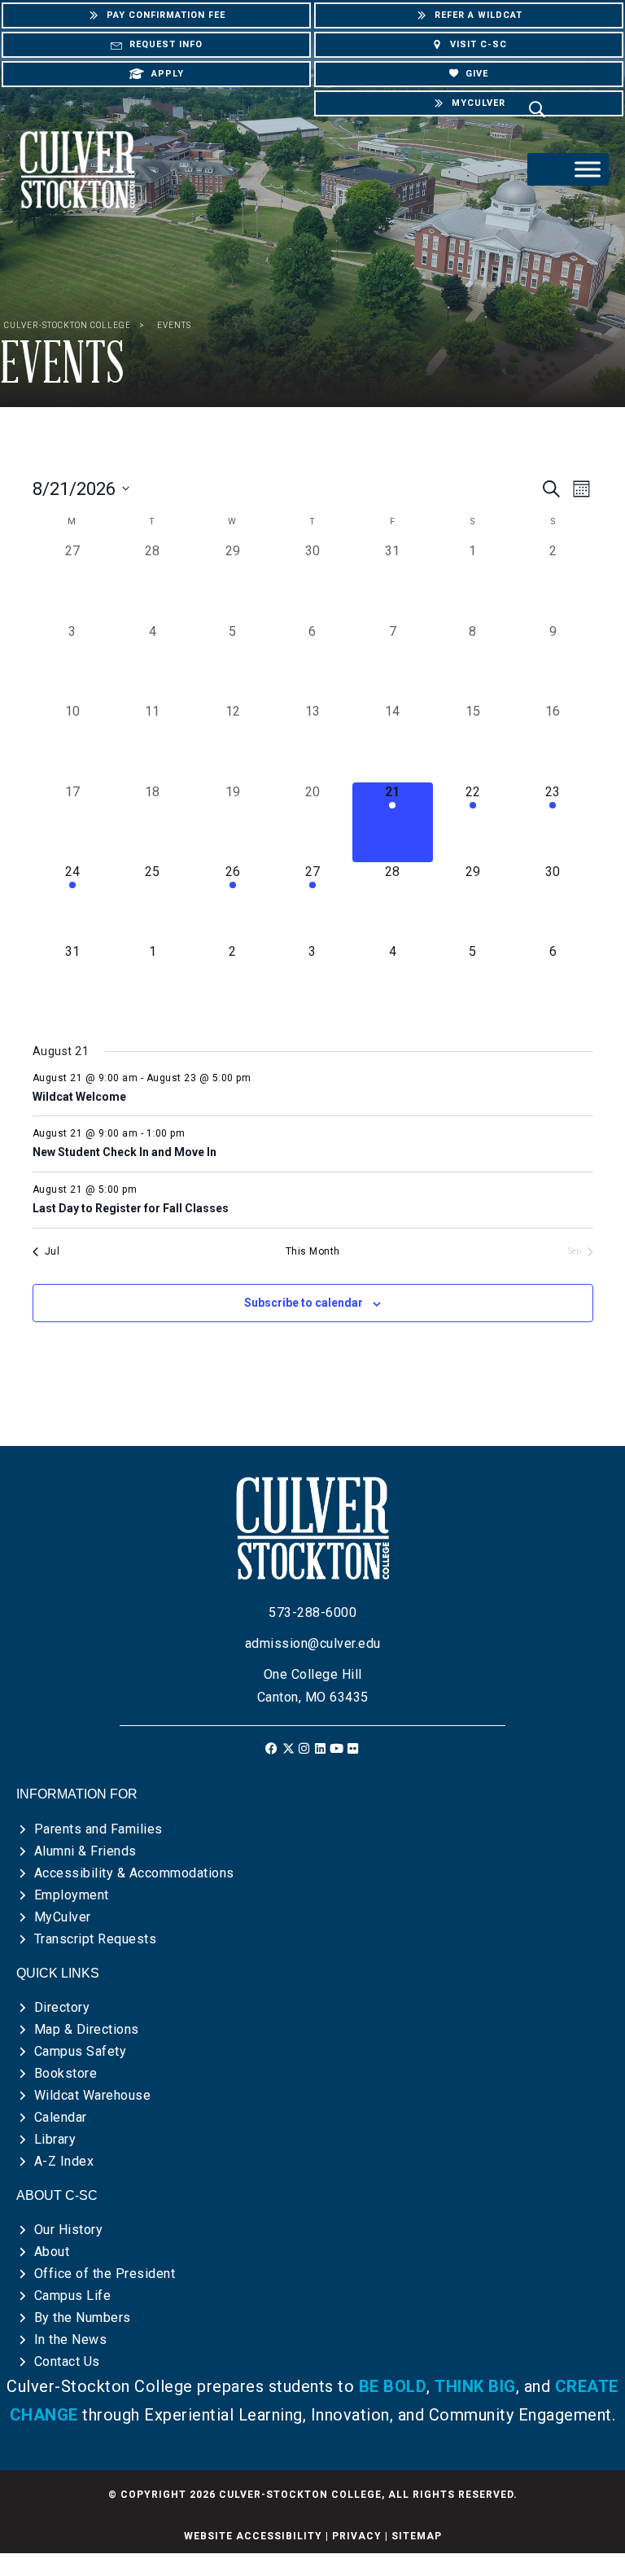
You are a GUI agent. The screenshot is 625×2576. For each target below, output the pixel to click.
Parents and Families (98, 1829)
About (52, 2252)
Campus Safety (81, 2051)
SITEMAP (417, 2536)
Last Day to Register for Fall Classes (131, 1208)
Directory (62, 2007)
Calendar (61, 2117)
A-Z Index (64, 2161)
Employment (72, 1895)
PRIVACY (357, 2536)
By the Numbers (83, 2318)
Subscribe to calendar (304, 1303)
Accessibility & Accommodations (134, 1873)
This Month (313, 1251)
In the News (71, 2339)
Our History (69, 2230)
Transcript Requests (96, 1939)
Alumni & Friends (85, 1851)
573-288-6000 (312, 1612)
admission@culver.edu (313, 1643)
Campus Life (73, 2296)
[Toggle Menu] (588, 169)
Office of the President (105, 2274)
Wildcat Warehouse (93, 2095)
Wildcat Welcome (79, 1097)
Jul (52, 1251)
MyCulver (63, 1917)
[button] (272, 1748)
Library (55, 2139)
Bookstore (66, 2073)
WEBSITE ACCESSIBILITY (253, 2536)
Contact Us (67, 2361)
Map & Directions (87, 2029)
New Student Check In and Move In (125, 1152)
